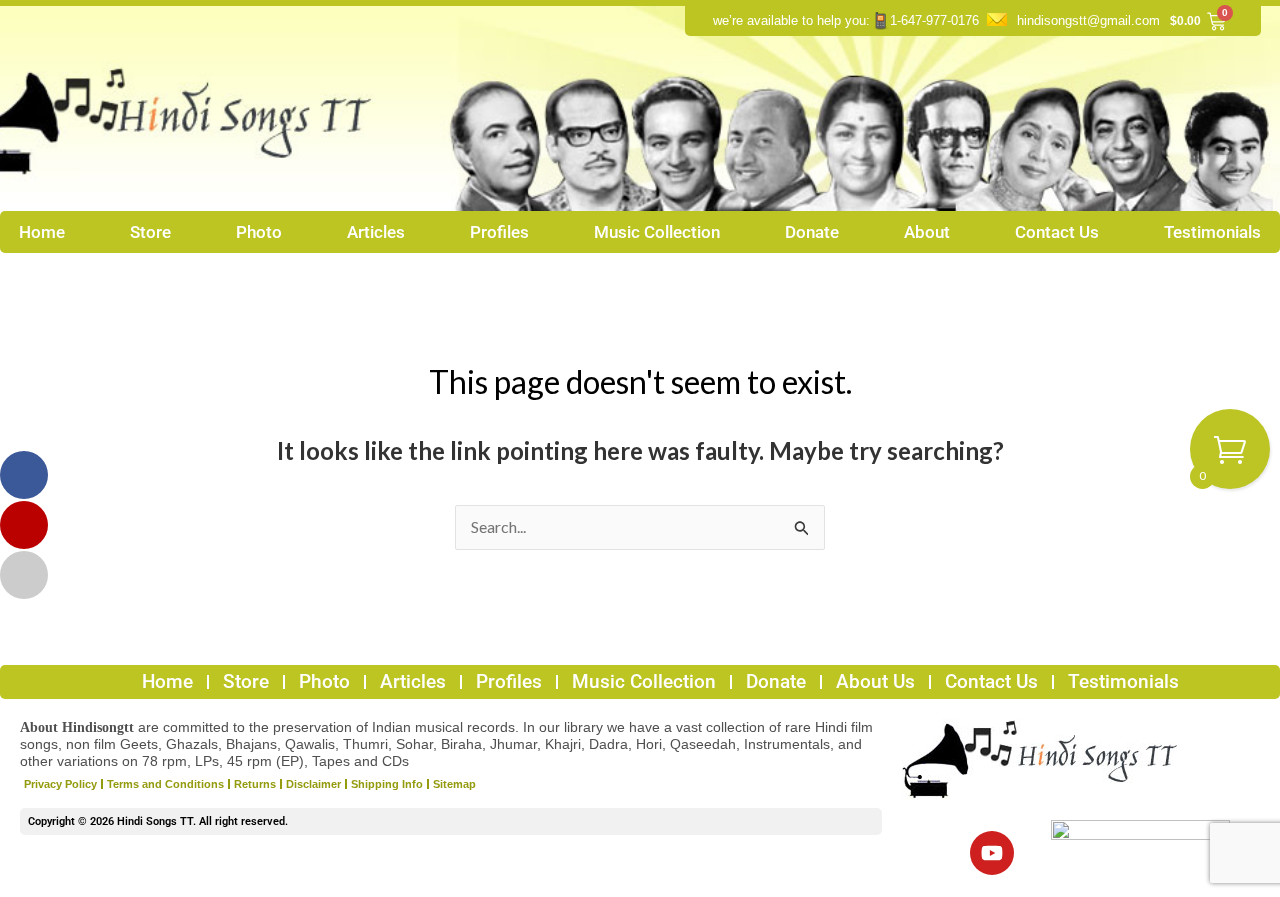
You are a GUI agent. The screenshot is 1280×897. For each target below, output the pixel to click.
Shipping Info (387, 784)
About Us (875, 681)
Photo (259, 232)
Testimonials (1212, 232)
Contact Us (1057, 232)
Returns (255, 784)
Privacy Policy (60, 784)
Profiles (499, 232)
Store (150, 232)
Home (42, 232)
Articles (376, 232)
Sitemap (454, 784)
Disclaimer (313, 784)
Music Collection (657, 232)
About (927, 232)
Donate (812, 232)
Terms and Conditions (165, 784)
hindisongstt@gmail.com (1088, 20)
